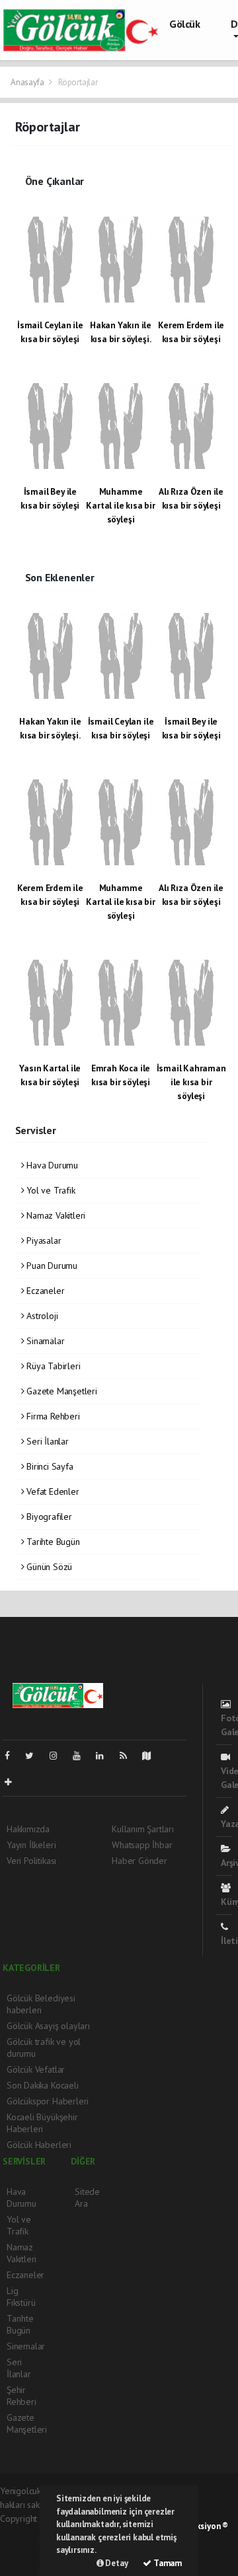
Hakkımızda (28, 1829)
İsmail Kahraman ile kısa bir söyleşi (191, 1082)
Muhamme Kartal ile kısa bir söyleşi (120, 505)
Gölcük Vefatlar (36, 2069)
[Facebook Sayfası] (13, 1756)
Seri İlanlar (46, 1441)
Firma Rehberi (52, 1416)
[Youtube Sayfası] (82, 1756)
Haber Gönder (139, 1861)
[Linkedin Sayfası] (105, 1756)
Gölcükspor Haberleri (48, 2101)
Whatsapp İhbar (142, 1845)
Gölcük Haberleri (39, 2145)
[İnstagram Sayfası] (59, 1756)
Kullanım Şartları (143, 1829)
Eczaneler (44, 1291)
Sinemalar (26, 2346)
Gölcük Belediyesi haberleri (41, 2004)
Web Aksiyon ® (201, 2526)
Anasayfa (28, 82)
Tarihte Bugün (52, 1542)
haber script (23, 2560)
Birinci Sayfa (48, 1466)
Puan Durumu (51, 1266)
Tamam (167, 2563)
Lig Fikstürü (21, 2297)
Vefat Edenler (51, 1491)
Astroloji (41, 1316)
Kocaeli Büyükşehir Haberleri (42, 2123)
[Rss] (129, 1756)
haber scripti (24, 2546)
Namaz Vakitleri (55, 1215)
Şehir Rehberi (21, 2396)
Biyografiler (48, 1517)
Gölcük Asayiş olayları (48, 2026)
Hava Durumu (51, 1165)
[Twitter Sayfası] (35, 1756)
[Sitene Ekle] (14, 1782)
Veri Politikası (31, 1861)
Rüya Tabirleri (52, 1366)
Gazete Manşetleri (60, 1391)
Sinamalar (44, 1341)
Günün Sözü (48, 1567)
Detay (116, 2563)
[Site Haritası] (152, 1756)
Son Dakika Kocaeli (43, 2085)
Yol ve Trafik (49, 1190)
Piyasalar (42, 1240)
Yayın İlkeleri (31, 1845)
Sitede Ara (87, 2198)
